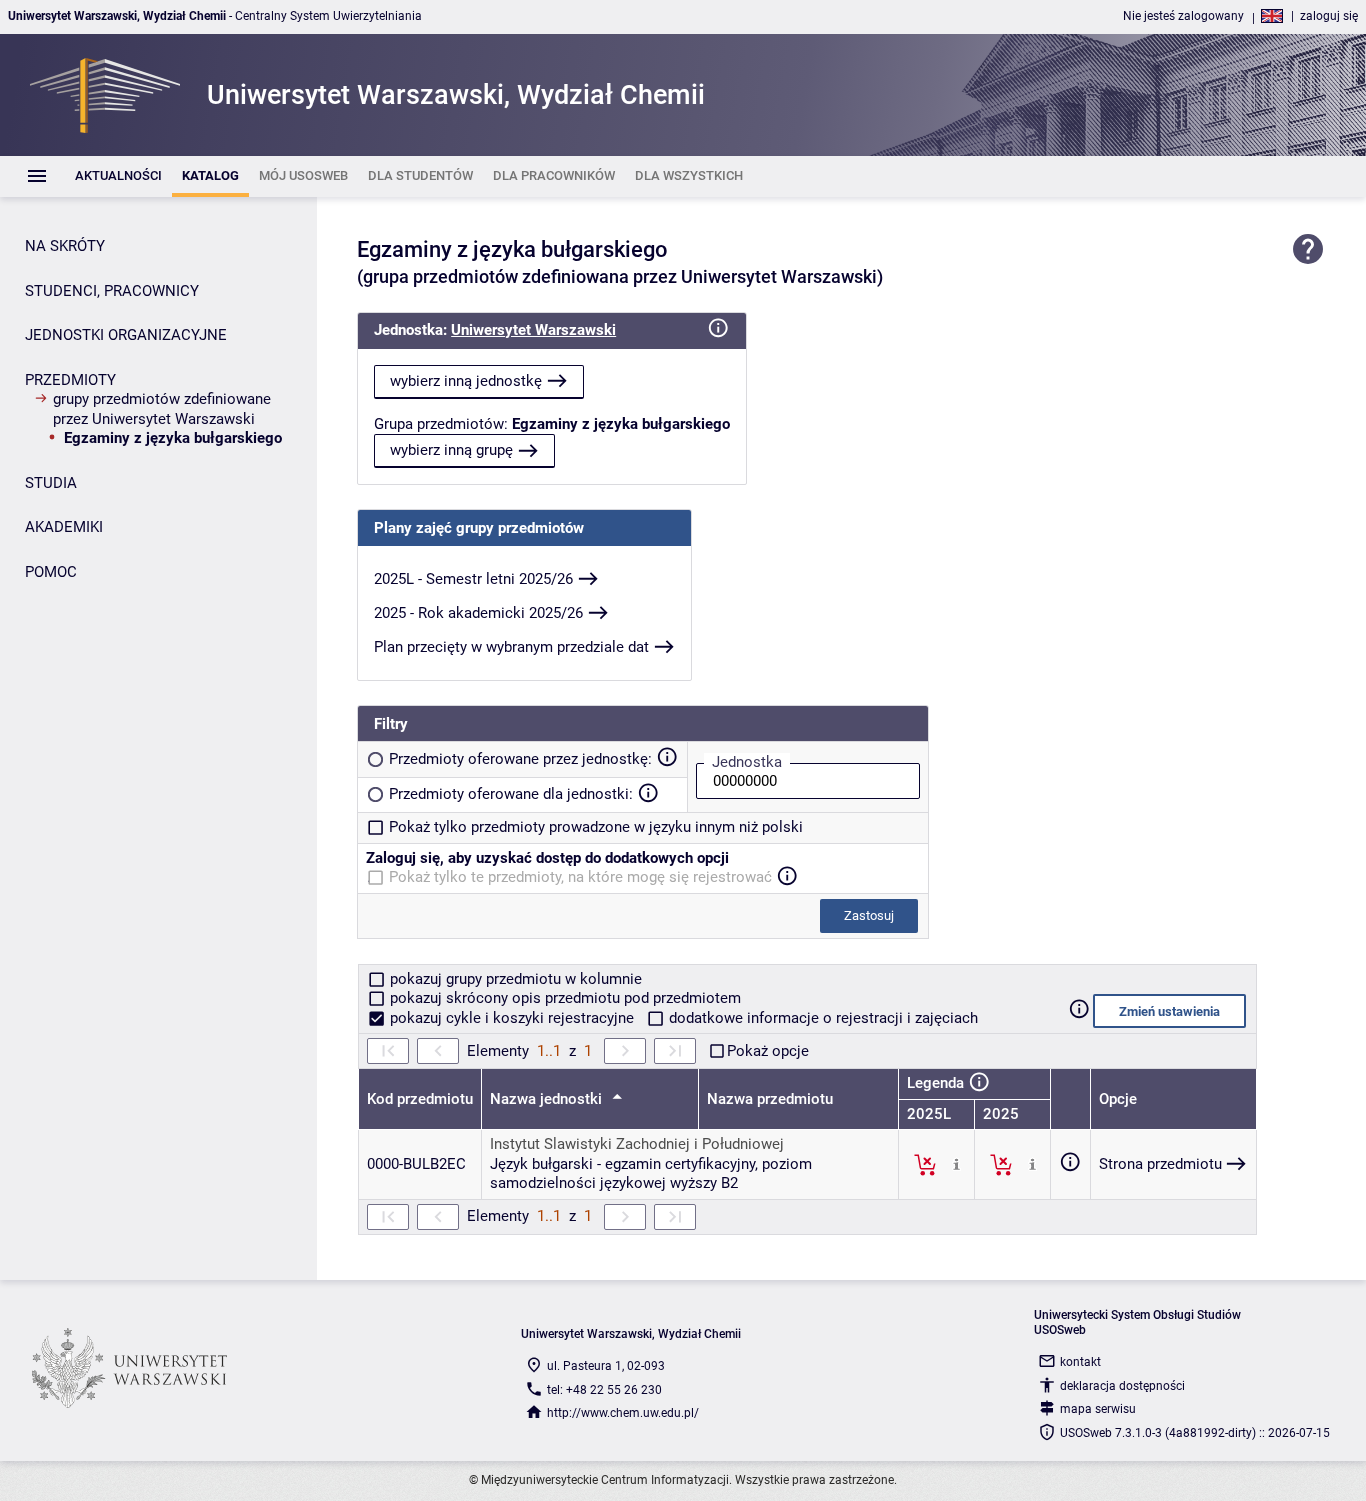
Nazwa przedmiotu (770, 1099)
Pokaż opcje (768, 1051)
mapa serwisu (1098, 1409)
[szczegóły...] (956, 1164)
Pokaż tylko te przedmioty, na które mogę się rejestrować (580, 877)
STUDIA (51, 483)
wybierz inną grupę (451, 450)
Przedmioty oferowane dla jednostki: (511, 794)
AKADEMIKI (64, 527)
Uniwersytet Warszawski (533, 330)
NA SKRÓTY (65, 246)
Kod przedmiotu (420, 1099)
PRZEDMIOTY (70, 380)
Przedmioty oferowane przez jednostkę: (520, 759)
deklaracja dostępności (1122, 1386)
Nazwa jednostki (548, 1099)
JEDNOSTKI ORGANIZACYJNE (126, 335)
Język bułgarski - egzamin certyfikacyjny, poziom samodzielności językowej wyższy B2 (651, 1174)
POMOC (51, 572)
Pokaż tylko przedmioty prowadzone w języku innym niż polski (596, 827)
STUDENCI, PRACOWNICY (112, 291)
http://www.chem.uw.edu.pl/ (623, 1413)
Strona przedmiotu (1160, 1164)
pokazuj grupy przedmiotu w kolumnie (514, 979)
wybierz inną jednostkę (466, 381)
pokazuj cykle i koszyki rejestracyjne (512, 1018)
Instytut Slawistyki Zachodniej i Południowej (637, 1144)
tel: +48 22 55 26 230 (604, 1390)
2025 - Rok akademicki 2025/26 (478, 613)
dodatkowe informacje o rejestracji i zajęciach (821, 1018)
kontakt (1080, 1362)
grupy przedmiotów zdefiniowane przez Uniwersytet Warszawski (162, 409)
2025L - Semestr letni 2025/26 (473, 579)
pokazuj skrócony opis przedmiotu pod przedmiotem (563, 998)
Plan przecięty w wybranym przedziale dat (511, 647)
